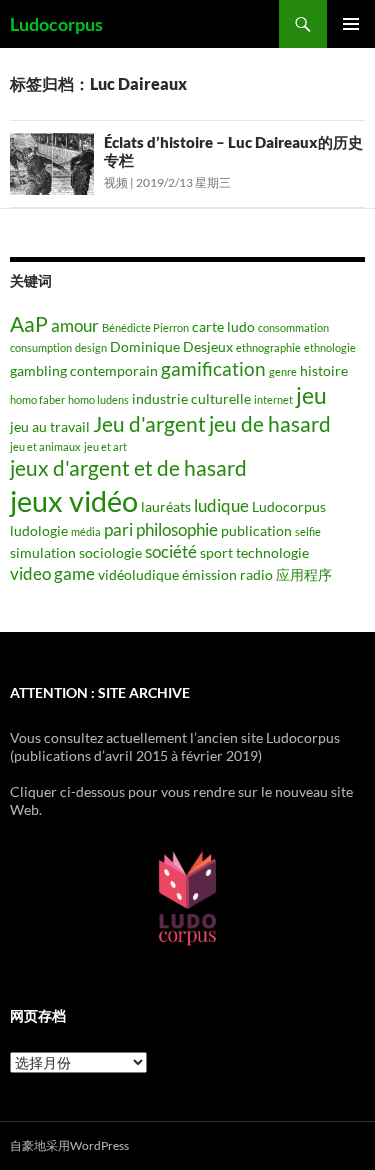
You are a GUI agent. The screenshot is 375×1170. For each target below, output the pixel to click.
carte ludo (223, 326)
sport (216, 552)
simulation (43, 552)
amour (75, 325)
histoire (324, 370)
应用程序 (304, 574)
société (171, 551)
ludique (221, 505)
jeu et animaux (45, 446)
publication (256, 530)
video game (52, 573)
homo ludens (98, 399)
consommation (293, 327)
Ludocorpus (56, 24)
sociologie (110, 552)
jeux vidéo (74, 500)
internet (273, 399)
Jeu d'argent (149, 424)
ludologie (39, 530)
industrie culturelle (191, 398)
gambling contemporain (84, 370)
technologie (272, 552)
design (91, 347)
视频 (116, 182)
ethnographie (268, 347)
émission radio (227, 574)
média (86, 531)
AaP (29, 324)
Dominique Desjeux (171, 346)
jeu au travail (50, 426)
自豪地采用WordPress (69, 1145)
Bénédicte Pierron (145, 327)
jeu (311, 395)
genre (283, 371)
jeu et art (105, 446)
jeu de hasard (270, 424)
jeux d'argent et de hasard (128, 468)
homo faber (37, 399)
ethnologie (330, 347)
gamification (213, 368)
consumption (41, 347)
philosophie (177, 529)
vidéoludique (138, 574)
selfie (308, 531)
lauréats (166, 506)
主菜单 (351, 24)
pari (118, 529)
